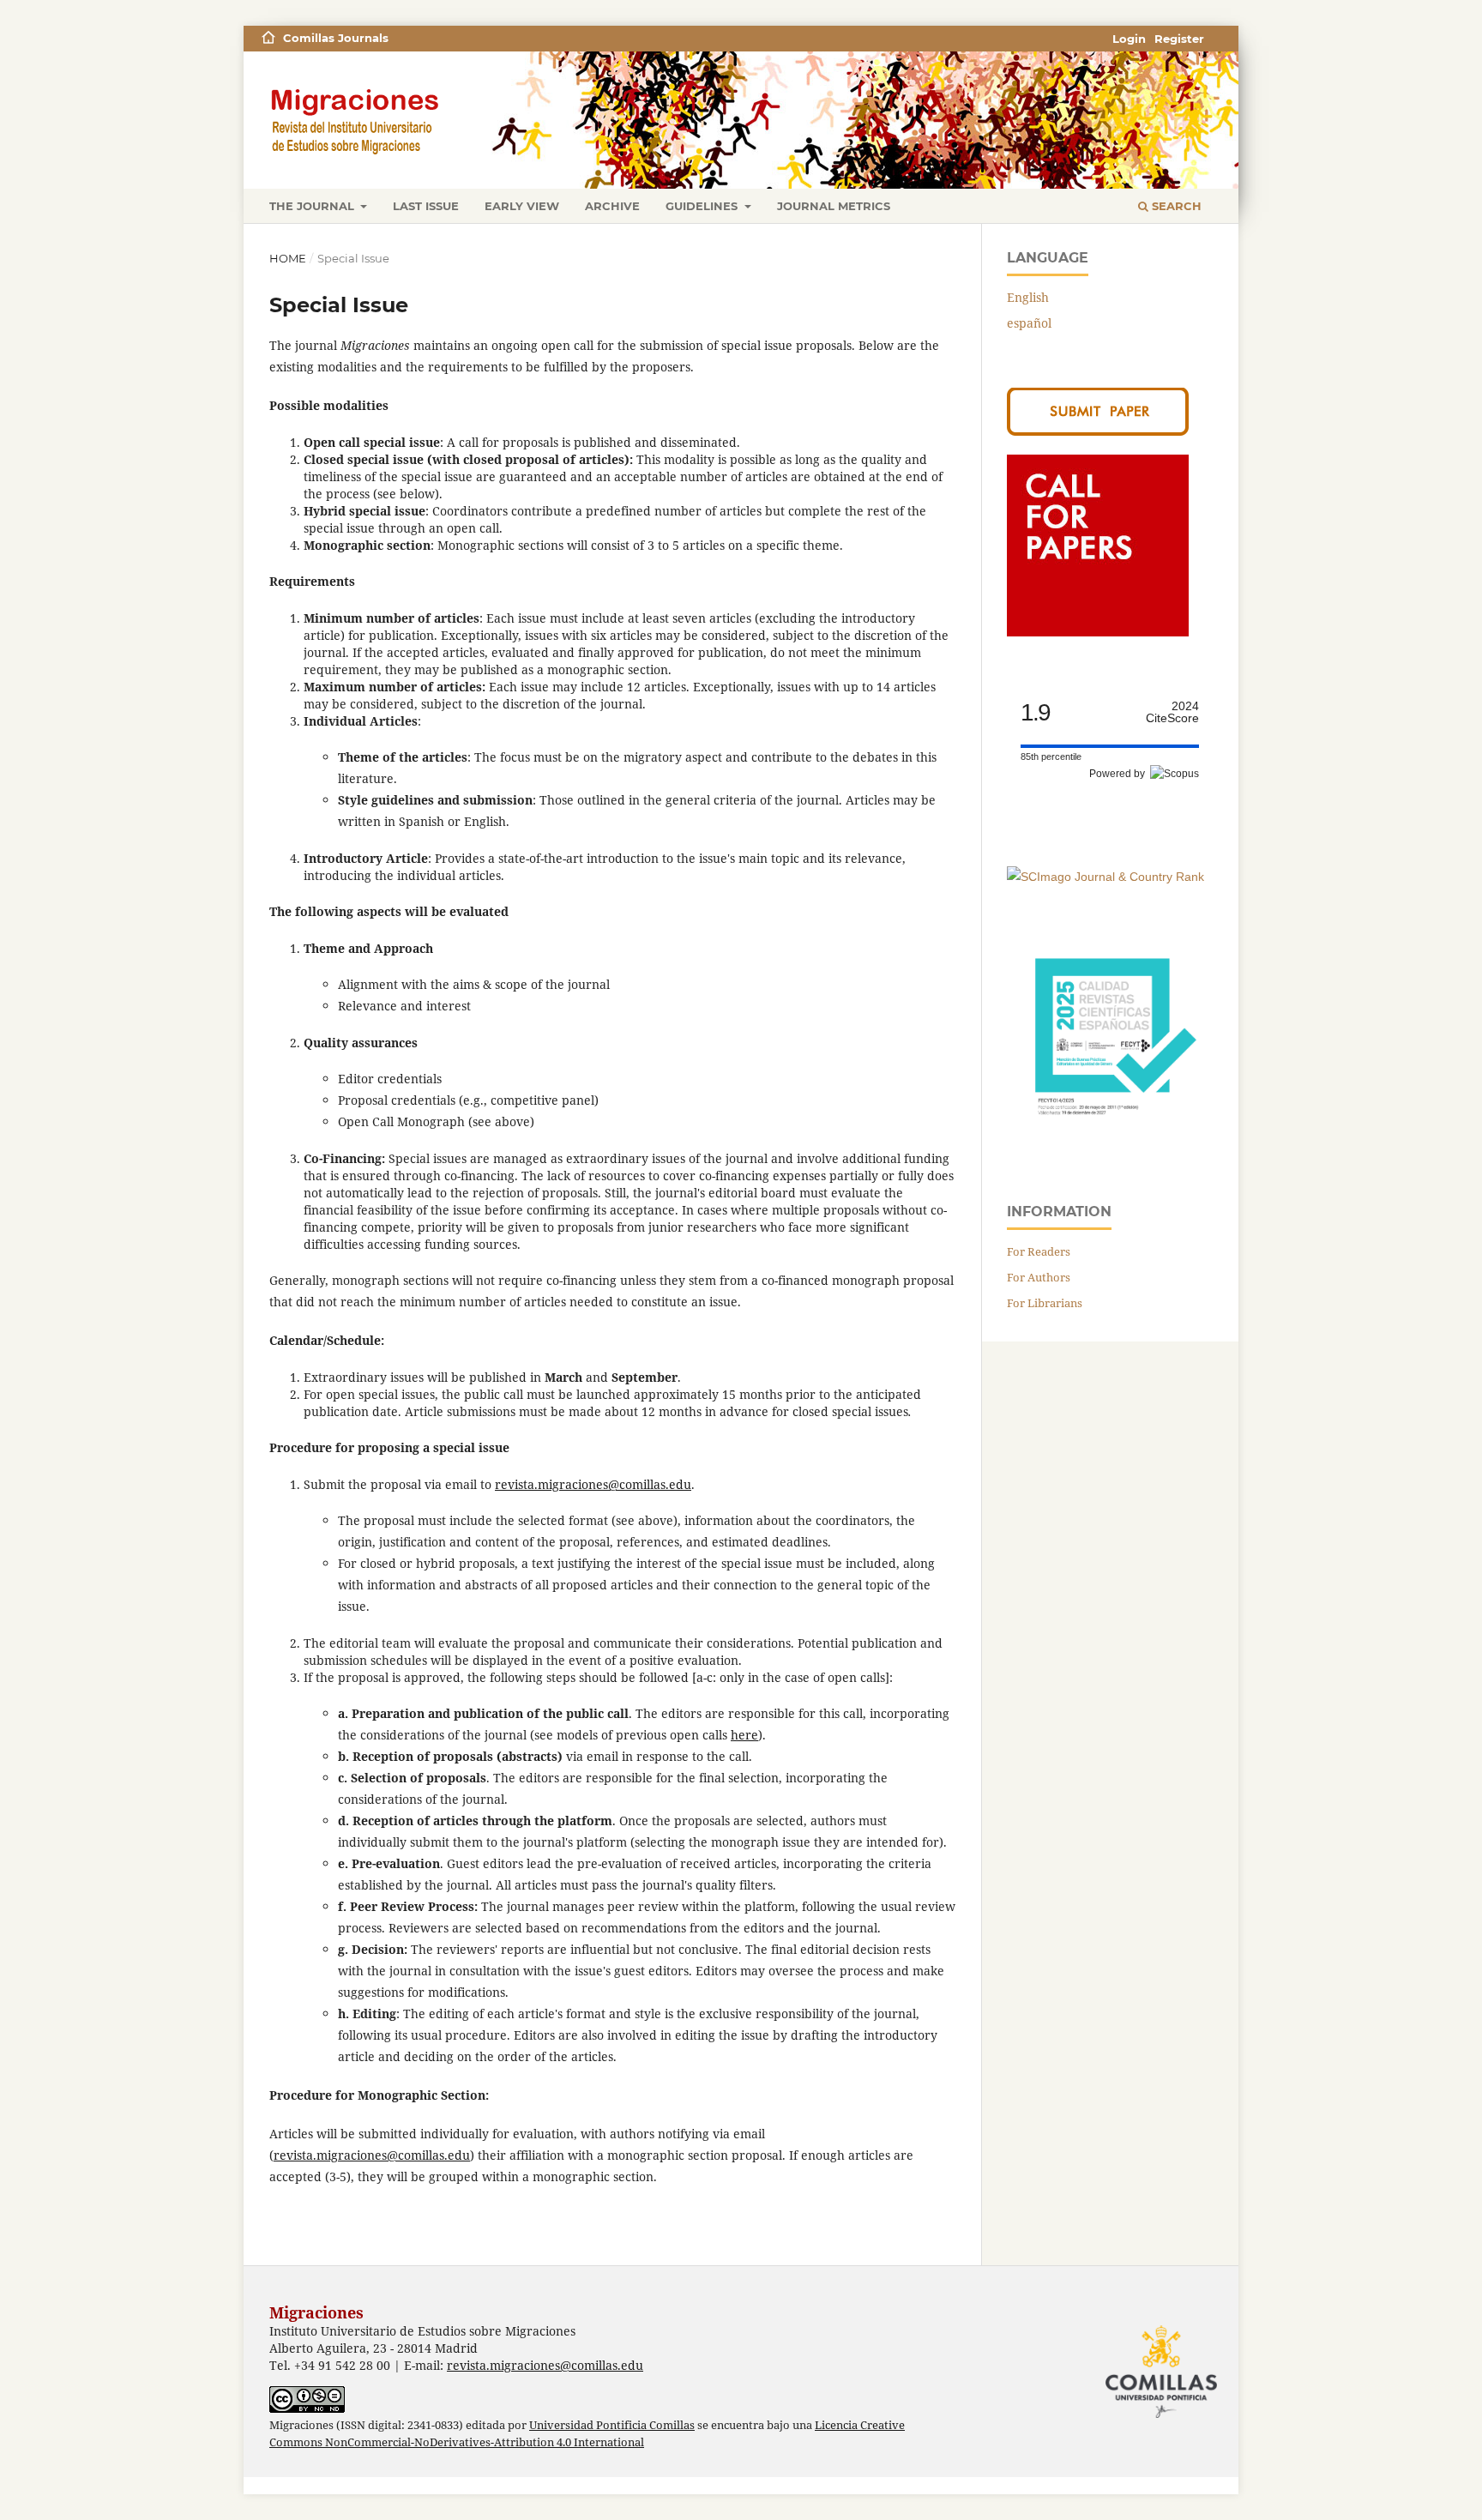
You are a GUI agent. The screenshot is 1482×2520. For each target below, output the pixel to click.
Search (1175, 206)
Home (288, 258)
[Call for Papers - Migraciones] (1098, 632)
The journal (313, 206)
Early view (522, 206)
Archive (612, 206)
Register (1179, 39)
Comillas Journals (336, 38)
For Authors (1039, 1277)
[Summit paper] (1098, 431)
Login (1129, 39)
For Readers (1039, 1251)
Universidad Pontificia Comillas (612, 2425)
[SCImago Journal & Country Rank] (1105, 877)
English (1028, 297)
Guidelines (703, 206)
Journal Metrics (834, 206)
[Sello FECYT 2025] (1110, 1140)
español (1029, 323)
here (744, 1735)
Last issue (426, 206)
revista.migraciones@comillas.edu (593, 1484)
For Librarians (1045, 1303)
